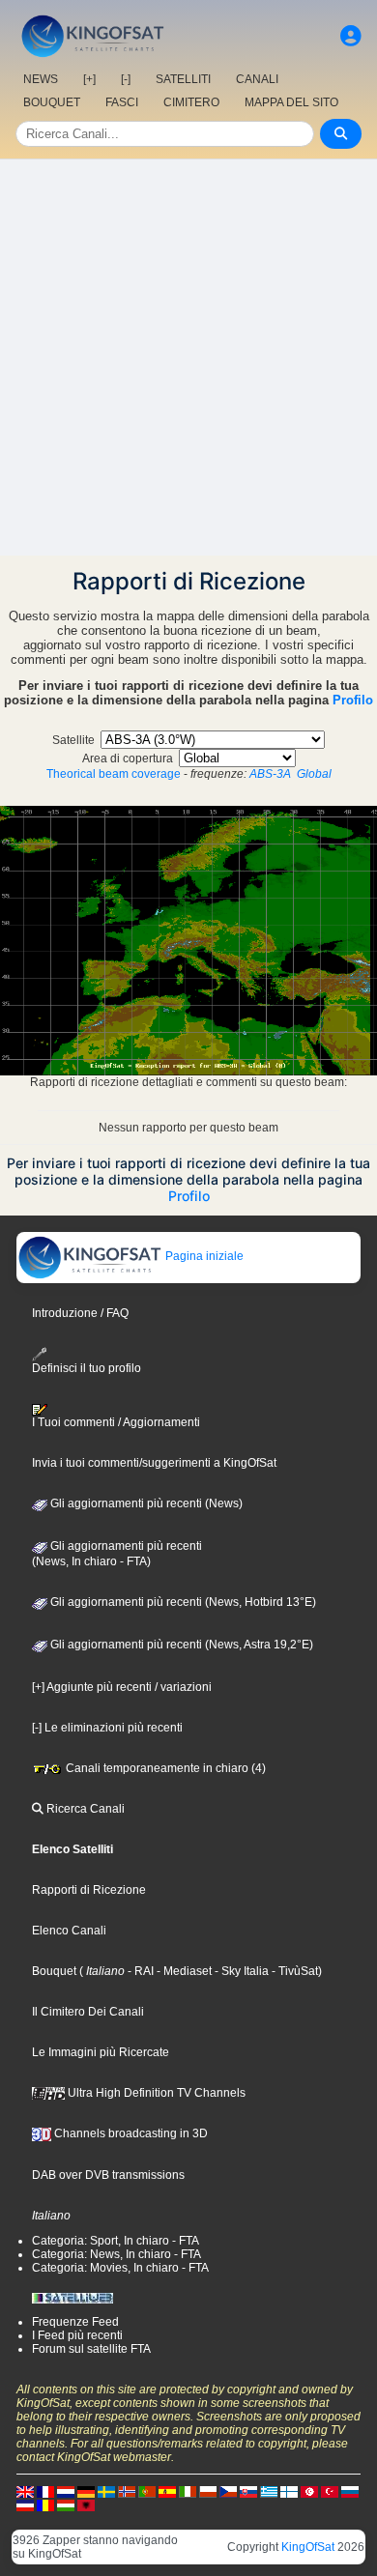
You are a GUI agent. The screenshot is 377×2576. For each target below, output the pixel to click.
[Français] (45, 2491)
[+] (89, 79)
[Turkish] (330, 2491)
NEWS (41, 79)
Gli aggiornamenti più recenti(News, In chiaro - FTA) (117, 1554)
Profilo (353, 700)
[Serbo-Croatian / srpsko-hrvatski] (25, 2504)
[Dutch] (66, 2491)
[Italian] (188, 2491)
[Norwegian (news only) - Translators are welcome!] (127, 2491)
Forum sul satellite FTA (91, 2349)
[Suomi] (289, 2491)
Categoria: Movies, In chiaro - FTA (120, 2268)
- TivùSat (293, 1971)
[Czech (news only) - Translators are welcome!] (228, 2491)
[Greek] (269, 2491)
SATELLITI (183, 79)
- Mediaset (183, 1971)
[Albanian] (86, 2504)
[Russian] (350, 2491)
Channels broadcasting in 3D (130, 2133)
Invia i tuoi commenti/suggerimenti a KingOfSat (154, 1463)
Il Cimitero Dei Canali (88, 2012)
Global (314, 774)
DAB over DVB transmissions (108, 2175)
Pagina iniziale (203, 1256)
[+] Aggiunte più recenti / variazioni (122, 1687)
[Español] (167, 2491)
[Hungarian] (66, 2504)
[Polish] (208, 2491)
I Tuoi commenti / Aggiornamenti (116, 1422)
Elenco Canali (69, 1931)
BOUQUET (52, 102)
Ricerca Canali (84, 1809)
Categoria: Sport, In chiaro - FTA (116, 2241)
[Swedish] (106, 2491)
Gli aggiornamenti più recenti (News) (145, 1503)
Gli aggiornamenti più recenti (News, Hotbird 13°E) (182, 1602)
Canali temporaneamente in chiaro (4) (164, 1768)
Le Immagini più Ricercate (101, 2052)
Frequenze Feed (75, 2322)
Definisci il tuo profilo (87, 1368)
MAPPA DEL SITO (291, 102)
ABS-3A (270, 774)
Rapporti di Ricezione (89, 1890)
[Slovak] (248, 2491)
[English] (25, 2491)
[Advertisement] (188, 358)
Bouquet (54, 1971)
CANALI (257, 79)
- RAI (139, 1971)
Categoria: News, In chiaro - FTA (116, 2254)
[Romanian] (45, 2504)
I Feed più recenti (77, 2335)
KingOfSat (308, 2547)
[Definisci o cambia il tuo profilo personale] (351, 36)
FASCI (122, 102)
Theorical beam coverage (114, 774)
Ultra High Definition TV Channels (155, 2093)
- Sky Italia (240, 1971)
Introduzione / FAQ (80, 1313)
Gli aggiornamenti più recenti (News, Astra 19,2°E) (180, 1645)
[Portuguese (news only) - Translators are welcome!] (147, 2491)
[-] (126, 79)
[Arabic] (309, 2491)
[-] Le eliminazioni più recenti (107, 1728)
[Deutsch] (86, 2491)
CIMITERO (191, 102)
